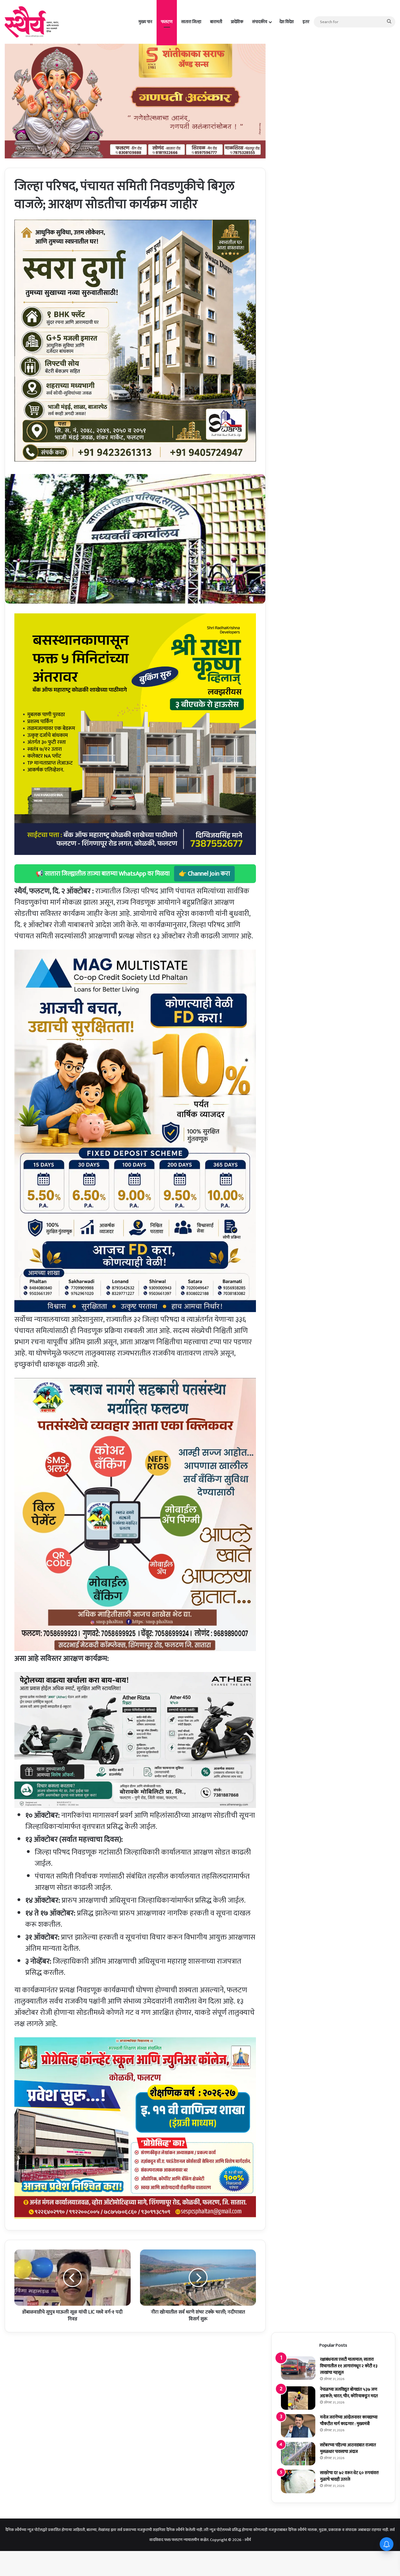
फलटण (167, 22)
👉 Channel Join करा (204, 874)
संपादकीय (260, 22)
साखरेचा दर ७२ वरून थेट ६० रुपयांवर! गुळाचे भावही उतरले (349, 2476)
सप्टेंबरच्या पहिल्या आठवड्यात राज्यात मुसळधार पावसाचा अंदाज (348, 2448)
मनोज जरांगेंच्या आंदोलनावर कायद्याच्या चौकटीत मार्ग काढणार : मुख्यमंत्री (349, 2420)
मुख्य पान (145, 22)
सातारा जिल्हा (191, 22)
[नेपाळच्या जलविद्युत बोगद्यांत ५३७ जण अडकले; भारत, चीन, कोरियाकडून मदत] (298, 2398)
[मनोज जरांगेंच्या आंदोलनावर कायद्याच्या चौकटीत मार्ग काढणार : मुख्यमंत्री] (298, 2426)
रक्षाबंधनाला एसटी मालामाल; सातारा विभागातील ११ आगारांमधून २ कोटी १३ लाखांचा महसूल (349, 2366)
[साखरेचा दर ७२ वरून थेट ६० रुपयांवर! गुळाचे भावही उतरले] (298, 2481)
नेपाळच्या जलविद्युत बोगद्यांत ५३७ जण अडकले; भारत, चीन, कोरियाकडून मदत (349, 2393)
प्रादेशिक (237, 22)
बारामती (216, 22)
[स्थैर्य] (33, 22)
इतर (306, 22)
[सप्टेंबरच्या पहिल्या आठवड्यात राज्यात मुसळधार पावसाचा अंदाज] (298, 2454)
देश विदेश (287, 22)
